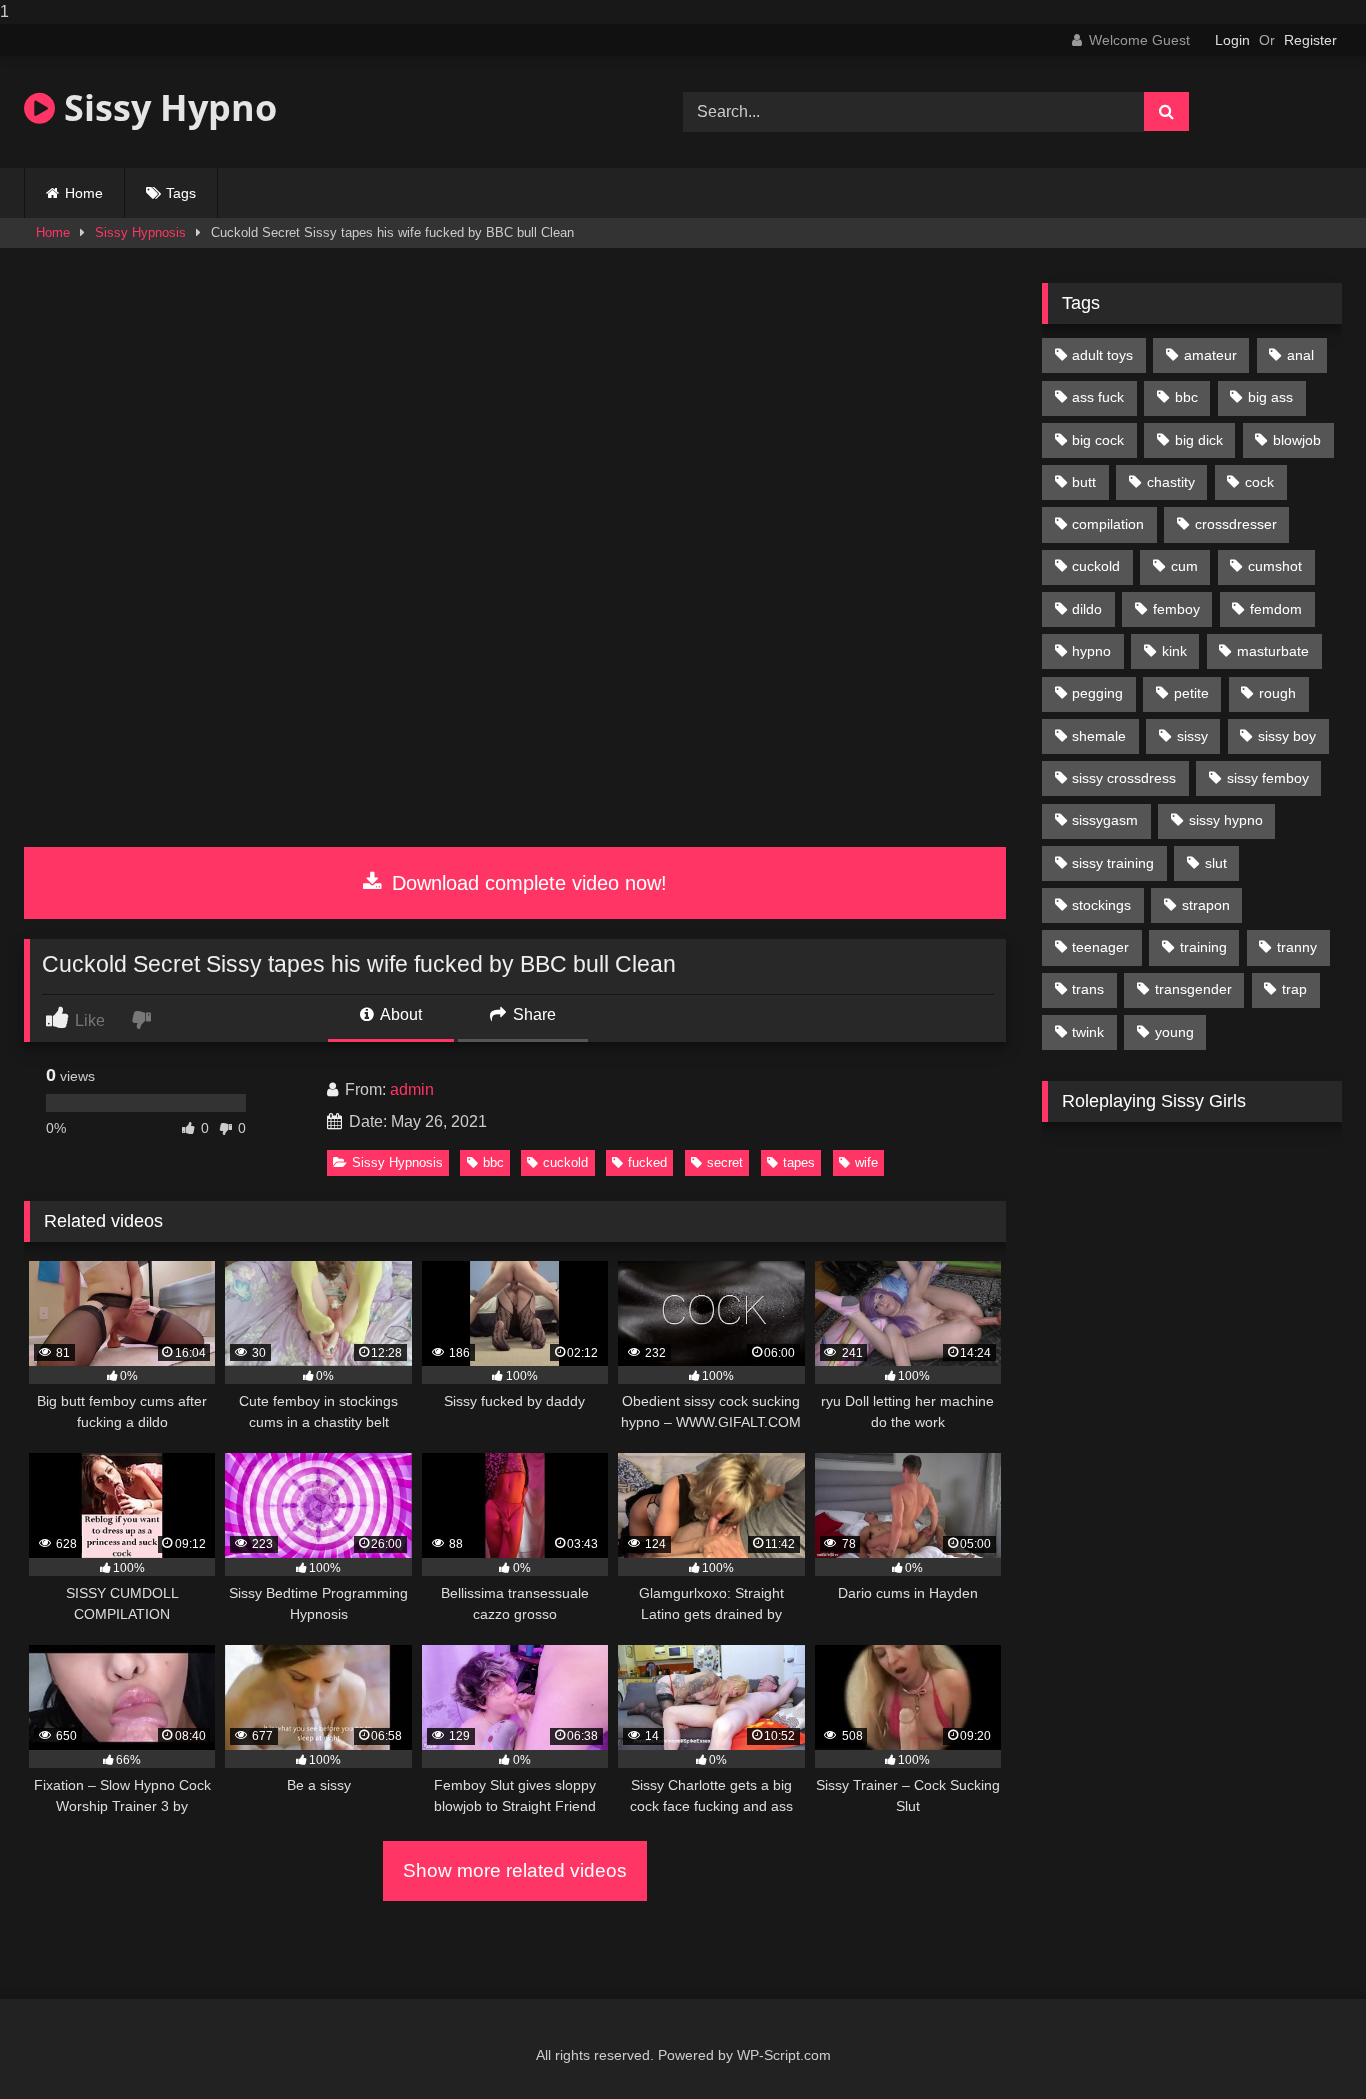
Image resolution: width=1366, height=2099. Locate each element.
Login (1232, 40)
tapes (799, 1162)
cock (1259, 482)
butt (1084, 482)
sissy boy (1287, 736)
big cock (1098, 440)
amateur (1210, 355)
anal (1300, 355)
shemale (1099, 736)
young (1174, 1032)
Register (1310, 40)
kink (1174, 651)
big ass (1270, 397)
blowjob (1297, 440)
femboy (1176, 609)
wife (866, 1162)
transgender (1193, 989)
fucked (647, 1162)
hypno (1091, 651)
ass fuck (1098, 397)
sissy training (1113, 863)
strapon (1206, 905)
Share (532, 1014)
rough (1277, 693)
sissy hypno (1226, 820)
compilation (1108, 524)
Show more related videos (515, 1870)
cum (1184, 566)
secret (725, 1162)
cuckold (565, 1162)
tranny (1297, 947)
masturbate (1273, 651)
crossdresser (1236, 524)
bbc (493, 1162)
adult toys (1102, 355)
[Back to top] (1304, 2043)
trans (1088, 989)
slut (1216, 863)
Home (84, 193)
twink (1088, 1032)
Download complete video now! (526, 883)
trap (1294, 989)
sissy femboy (1268, 778)
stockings (1101, 905)
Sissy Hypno (166, 107)
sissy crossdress (1124, 778)
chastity (1171, 482)
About (399, 1014)
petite (1191, 693)
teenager (1100, 947)
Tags (181, 193)
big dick (1199, 440)
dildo (1087, 609)
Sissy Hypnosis (140, 232)
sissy (1192, 736)
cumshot (1275, 566)
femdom (1276, 609)
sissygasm (1105, 820)
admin (412, 1089)
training (1203, 947)
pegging (1097, 693)
